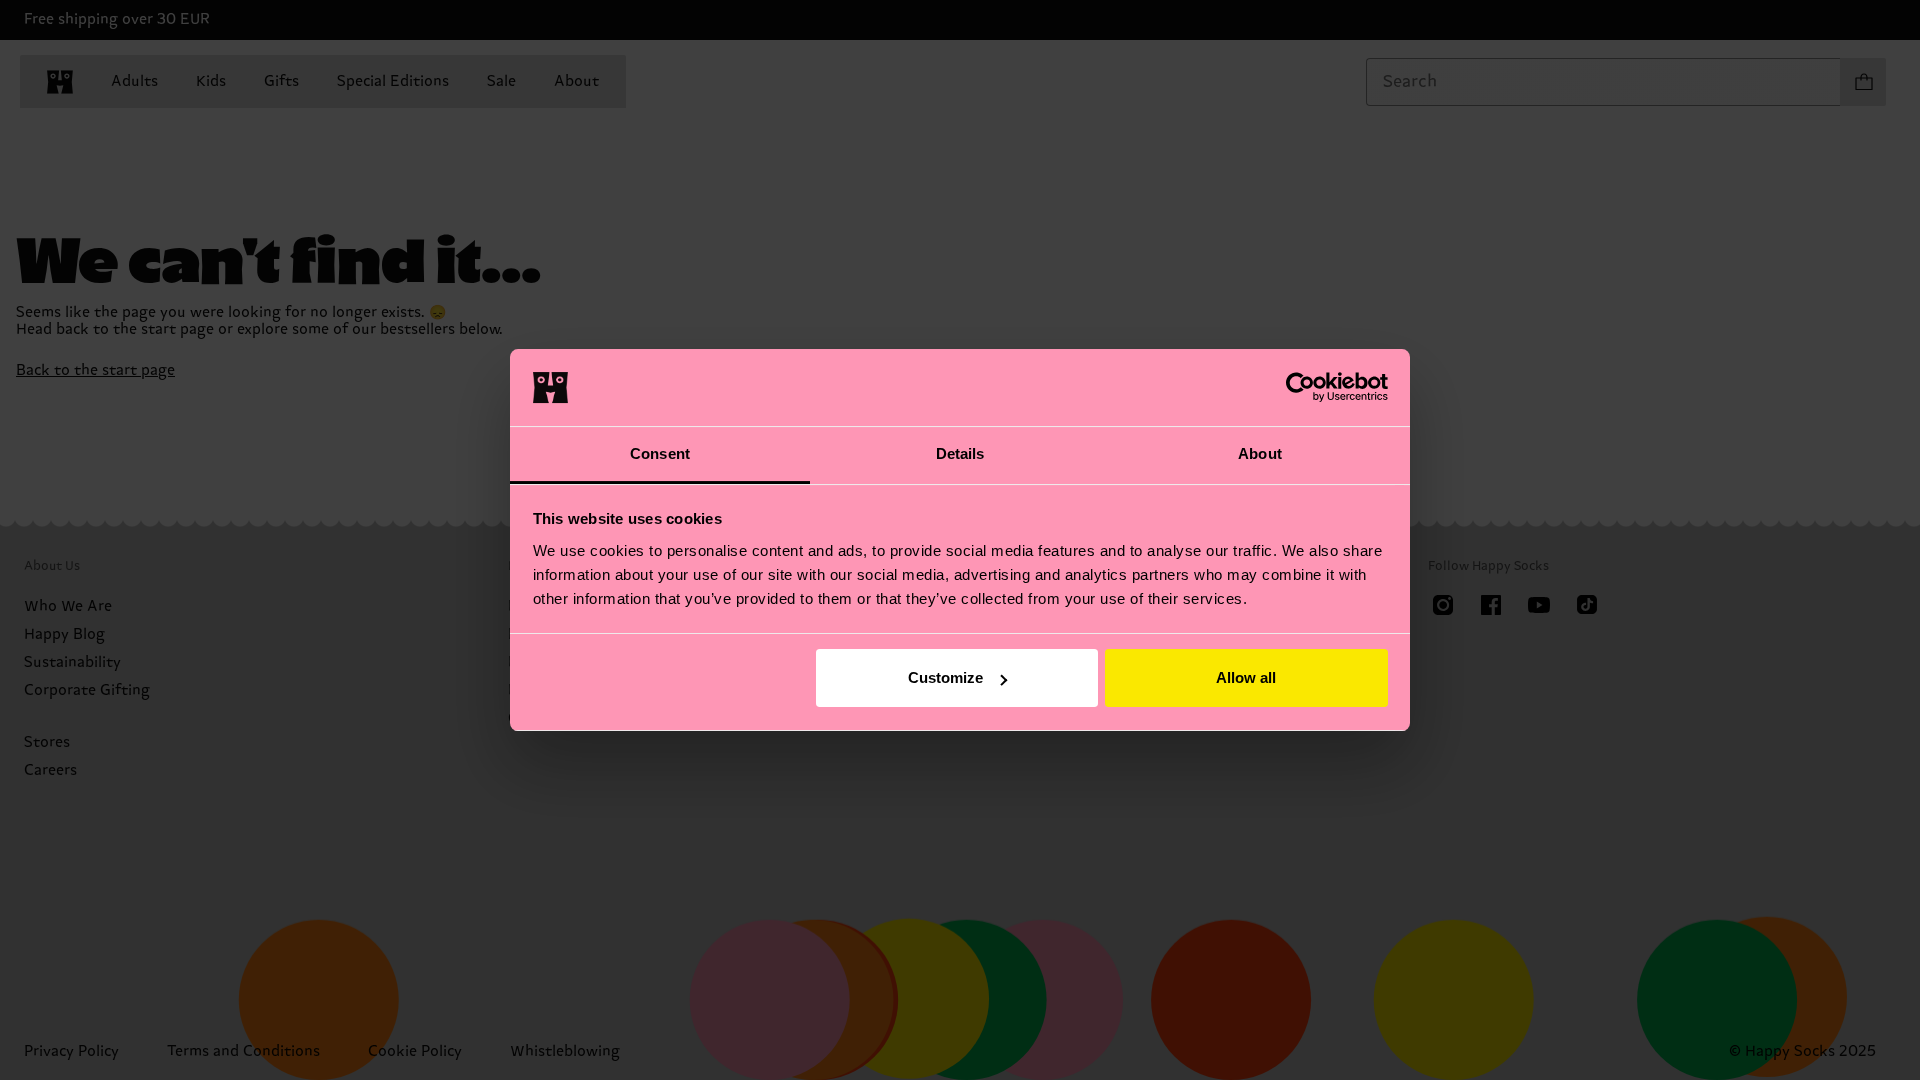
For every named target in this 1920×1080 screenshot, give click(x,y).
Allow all (1246, 677)
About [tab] (1260, 453)
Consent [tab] (660, 453)
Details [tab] (960, 453)
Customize (945, 677)
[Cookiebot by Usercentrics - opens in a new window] (1300, 387)
